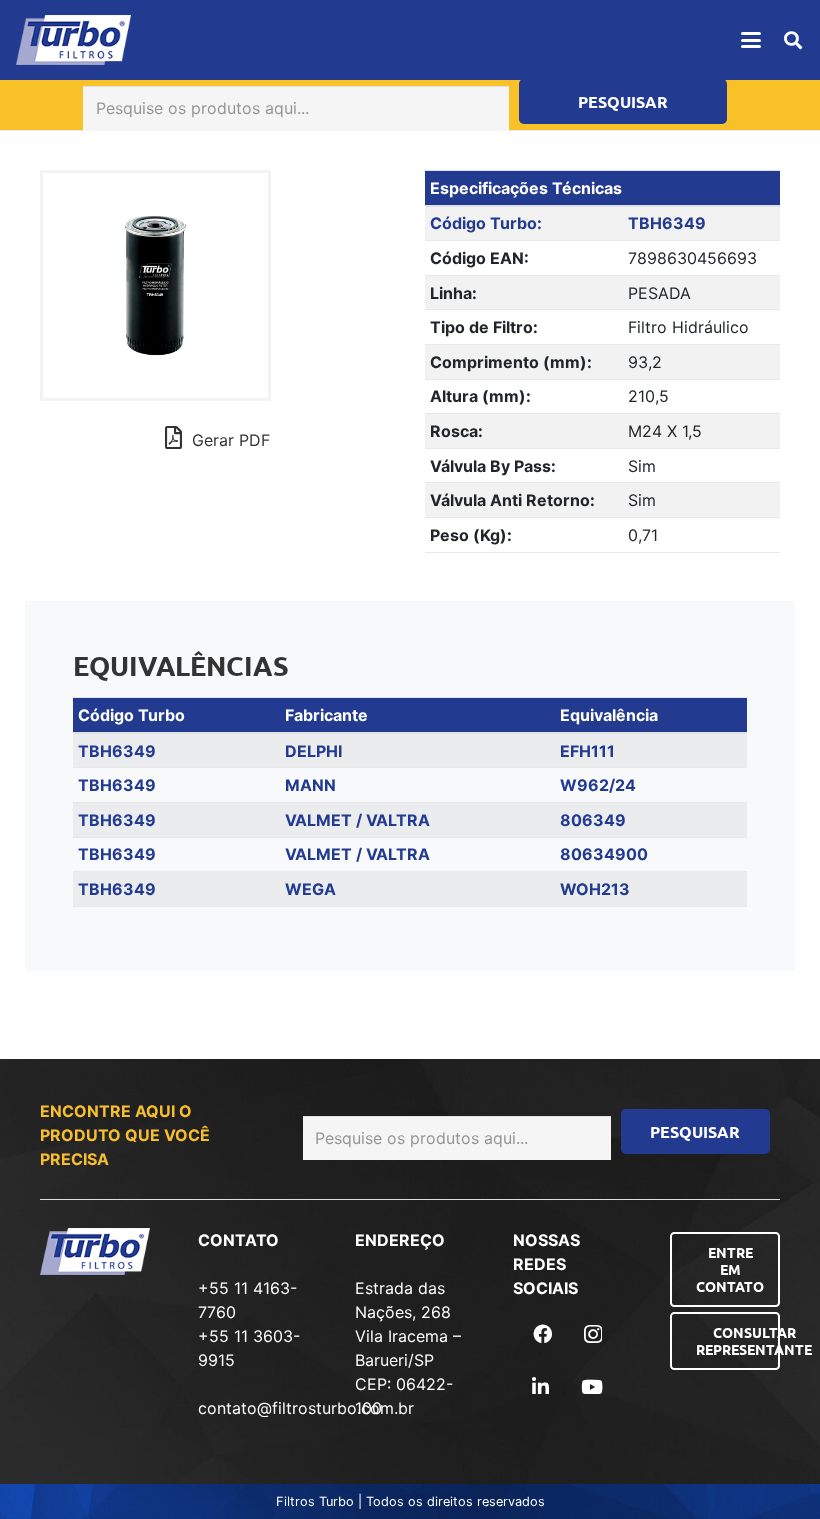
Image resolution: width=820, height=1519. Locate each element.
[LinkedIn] (540, 1386)
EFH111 (587, 751)
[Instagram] (593, 1334)
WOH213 (595, 889)
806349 (593, 820)
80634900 (604, 854)
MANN (310, 785)
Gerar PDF (228, 440)
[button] (751, 40)
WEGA (310, 889)
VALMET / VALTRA (357, 820)
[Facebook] (542, 1333)
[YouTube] (592, 1386)
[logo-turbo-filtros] (73, 40)
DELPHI (313, 751)
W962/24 (598, 785)
